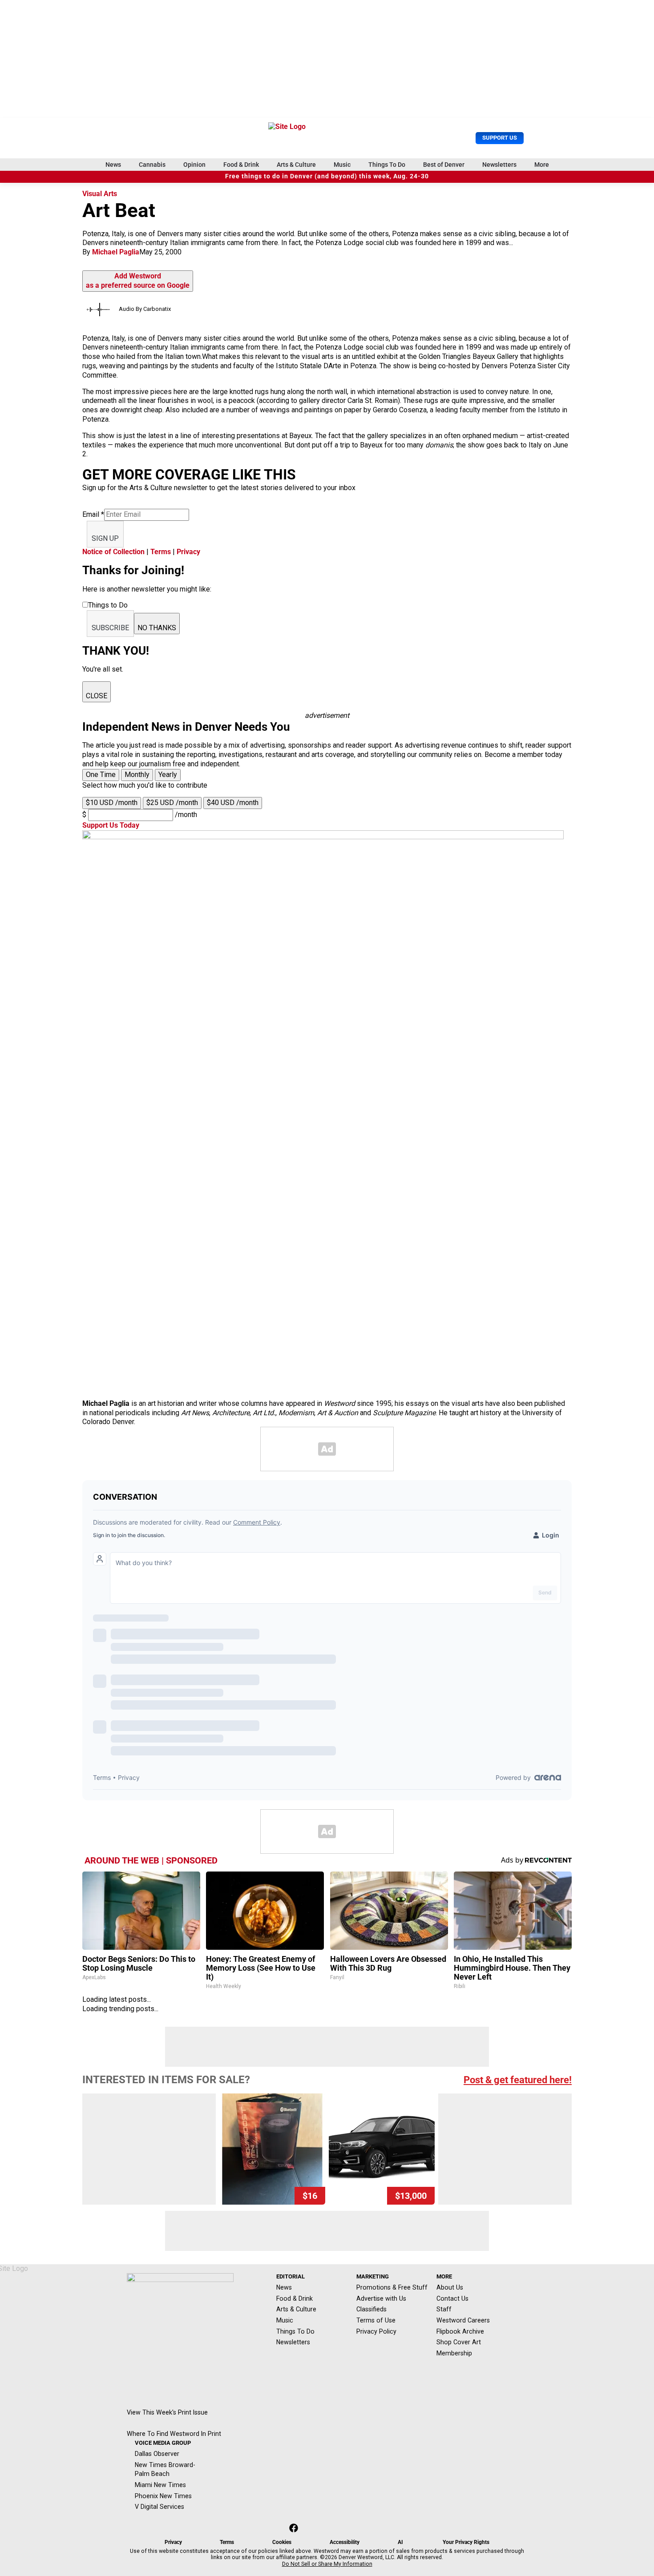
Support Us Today (111, 825)
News (113, 165)
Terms (161, 552)
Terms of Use (376, 2320)
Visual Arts (100, 194)
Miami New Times (160, 2485)
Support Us (500, 138)
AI (400, 2542)
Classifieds (371, 2309)
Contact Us (452, 2298)
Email (93, 514)
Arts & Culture (296, 165)
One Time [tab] (101, 775)
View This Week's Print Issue (167, 2412)
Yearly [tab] (168, 775)
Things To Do (387, 165)
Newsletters (499, 165)
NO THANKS (157, 628)
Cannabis (152, 165)
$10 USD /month (112, 803)
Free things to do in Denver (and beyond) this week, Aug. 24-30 (327, 176)
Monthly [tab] (137, 775)
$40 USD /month (233, 803)
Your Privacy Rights (466, 2542)
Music (342, 165)
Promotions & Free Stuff (392, 2287)
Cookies (282, 2542)
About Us (450, 2287)
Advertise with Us (381, 2298)
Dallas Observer (157, 2454)
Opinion (194, 165)
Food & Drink (241, 165)
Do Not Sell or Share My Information (327, 2564)
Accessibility (345, 2542)
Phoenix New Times (163, 2496)
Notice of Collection (113, 552)
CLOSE (97, 696)
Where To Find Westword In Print (174, 2434)
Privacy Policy (376, 2331)
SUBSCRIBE (110, 628)
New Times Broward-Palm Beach (165, 2469)
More (542, 165)
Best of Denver (444, 165)
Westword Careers (463, 2320)
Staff (444, 2309)
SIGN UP (105, 538)
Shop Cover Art (459, 2342)
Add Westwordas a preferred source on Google (138, 281)
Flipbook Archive (460, 2331)
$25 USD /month (172, 803)
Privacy (188, 552)
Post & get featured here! (518, 2080)
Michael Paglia (116, 252)
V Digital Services (159, 2507)
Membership (454, 2353)
